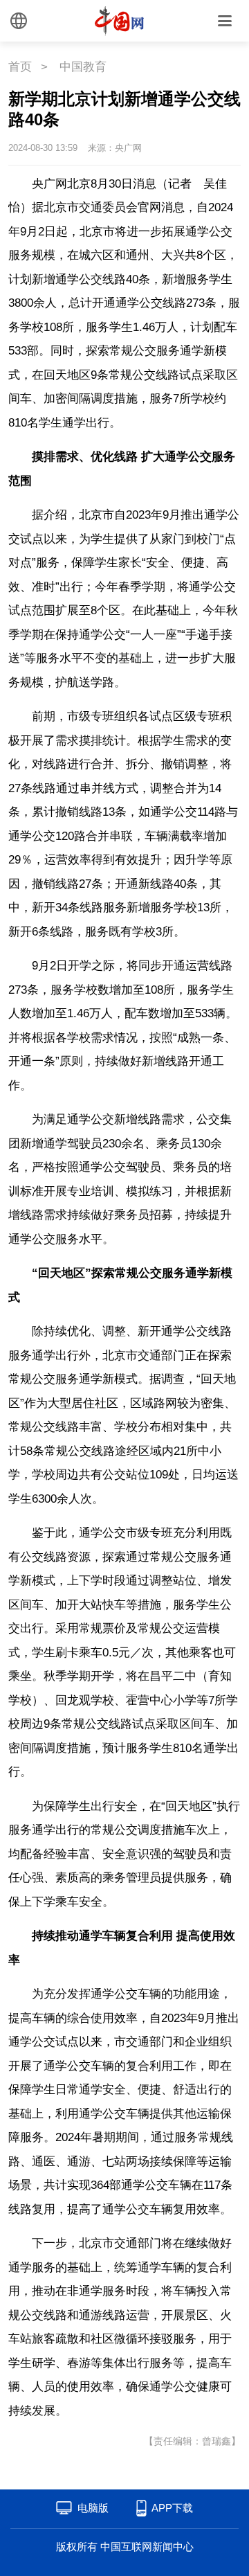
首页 (20, 67)
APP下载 (172, 2508)
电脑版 (93, 2508)
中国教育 (83, 67)
